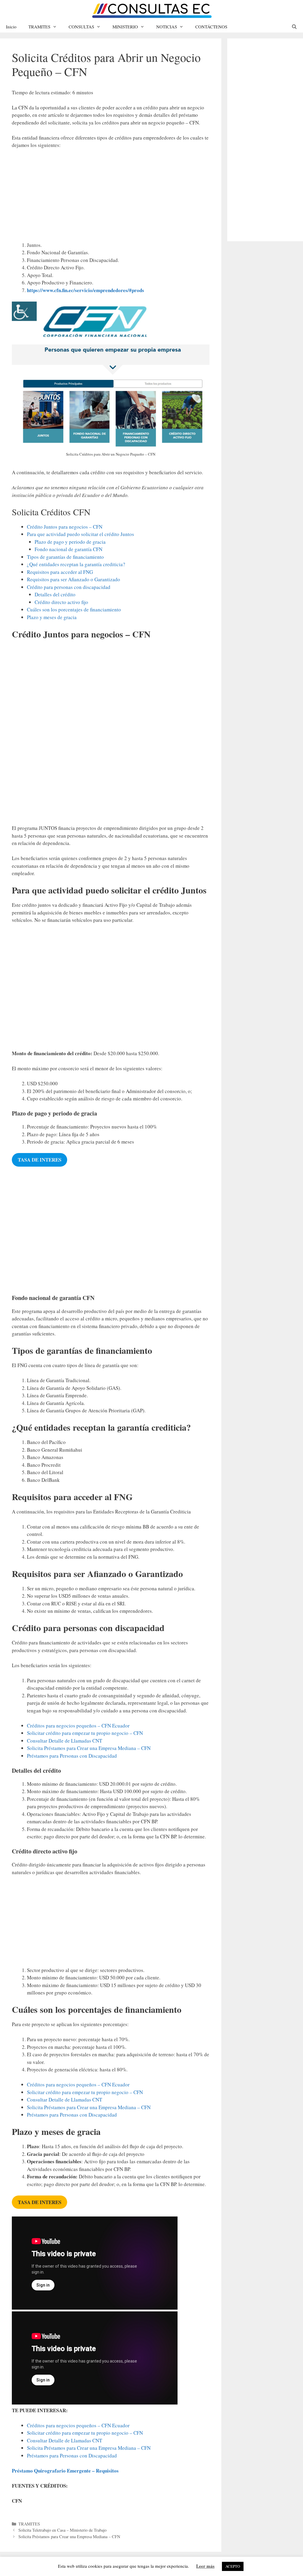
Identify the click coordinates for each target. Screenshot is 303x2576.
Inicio (11, 27)
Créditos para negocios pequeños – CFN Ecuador (78, 1726)
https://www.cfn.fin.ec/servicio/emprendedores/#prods (86, 290)
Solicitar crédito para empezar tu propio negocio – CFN (85, 1733)
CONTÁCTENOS (211, 27)
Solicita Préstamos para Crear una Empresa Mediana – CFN (89, 1748)
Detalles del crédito (55, 594)
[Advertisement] (111, 198)
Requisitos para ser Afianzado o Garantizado (74, 579)
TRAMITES (39, 27)
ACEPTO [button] (233, 2566)
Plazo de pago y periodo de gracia (70, 542)
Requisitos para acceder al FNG (60, 572)
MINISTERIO (125, 27)
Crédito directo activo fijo (61, 602)
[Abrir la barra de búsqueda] (294, 27)
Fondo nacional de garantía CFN (69, 549)
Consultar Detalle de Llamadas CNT (65, 1741)
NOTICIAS (167, 27)
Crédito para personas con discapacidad (69, 587)
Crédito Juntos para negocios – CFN (65, 527)
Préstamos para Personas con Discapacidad (72, 1756)
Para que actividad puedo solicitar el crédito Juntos (80, 534)
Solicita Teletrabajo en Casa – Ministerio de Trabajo (62, 2530)
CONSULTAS (81, 27)
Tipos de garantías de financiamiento (65, 557)
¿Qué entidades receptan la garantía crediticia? (76, 564)
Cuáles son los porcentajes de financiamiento (74, 609)
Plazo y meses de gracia (52, 617)
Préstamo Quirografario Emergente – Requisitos (65, 2471)
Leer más (205, 2566)
